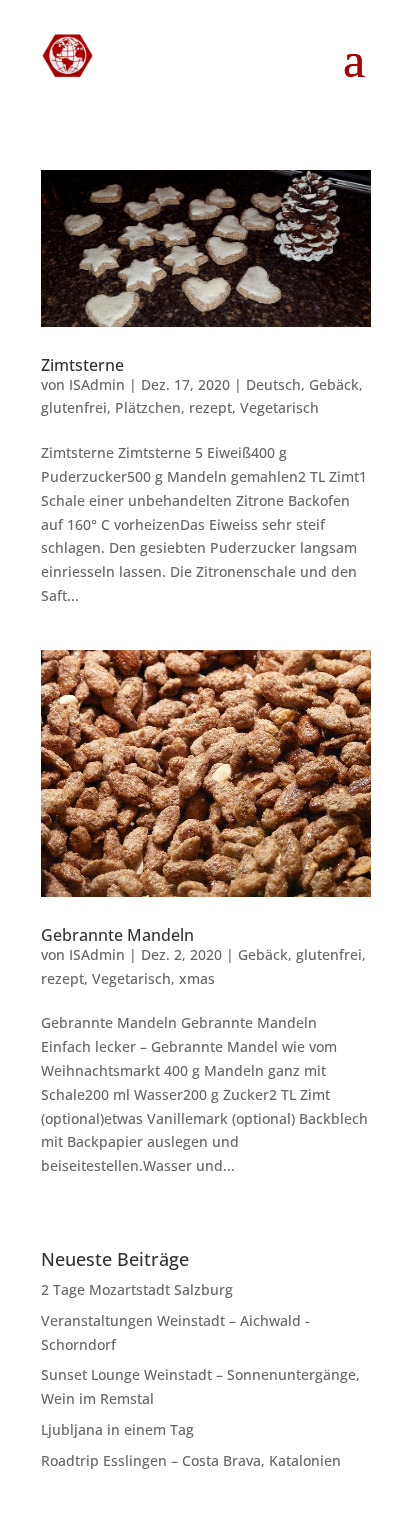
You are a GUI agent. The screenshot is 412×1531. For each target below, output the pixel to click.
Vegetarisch (279, 407)
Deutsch (273, 384)
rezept (210, 407)
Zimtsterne (82, 365)
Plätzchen (148, 407)
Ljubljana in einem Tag (117, 1429)
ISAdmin (97, 384)
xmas (197, 978)
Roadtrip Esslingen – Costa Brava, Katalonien (191, 1460)
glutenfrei (74, 407)
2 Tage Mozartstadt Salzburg (137, 1289)
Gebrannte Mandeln (117, 935)
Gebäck (334, 384)
